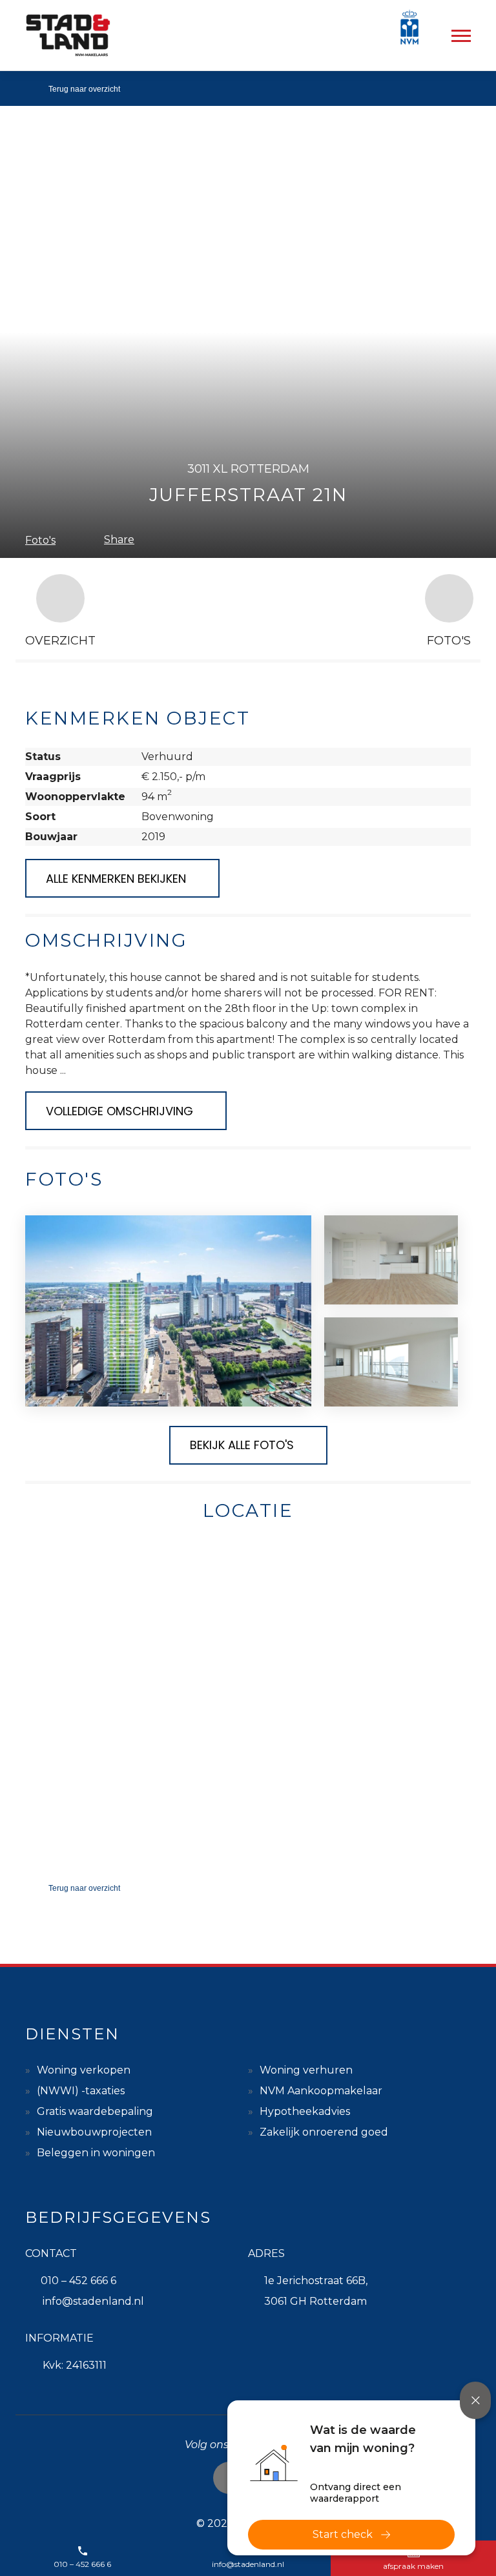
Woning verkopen (84, 2070)
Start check (343, 2534)
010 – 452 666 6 (78, 2281)
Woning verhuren (306, 2070)
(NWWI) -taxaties (81, 2091)
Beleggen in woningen (96, 2153)
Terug (84, 89)
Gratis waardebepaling (95, 2111)
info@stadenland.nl (93, 2301)
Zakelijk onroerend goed (324, 2132)
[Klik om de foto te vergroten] (168, 1311)
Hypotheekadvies (305, 2111)
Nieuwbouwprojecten (94, 2132)
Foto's (40, 540)
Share (119, 540)
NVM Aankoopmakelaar (321, 2091)
